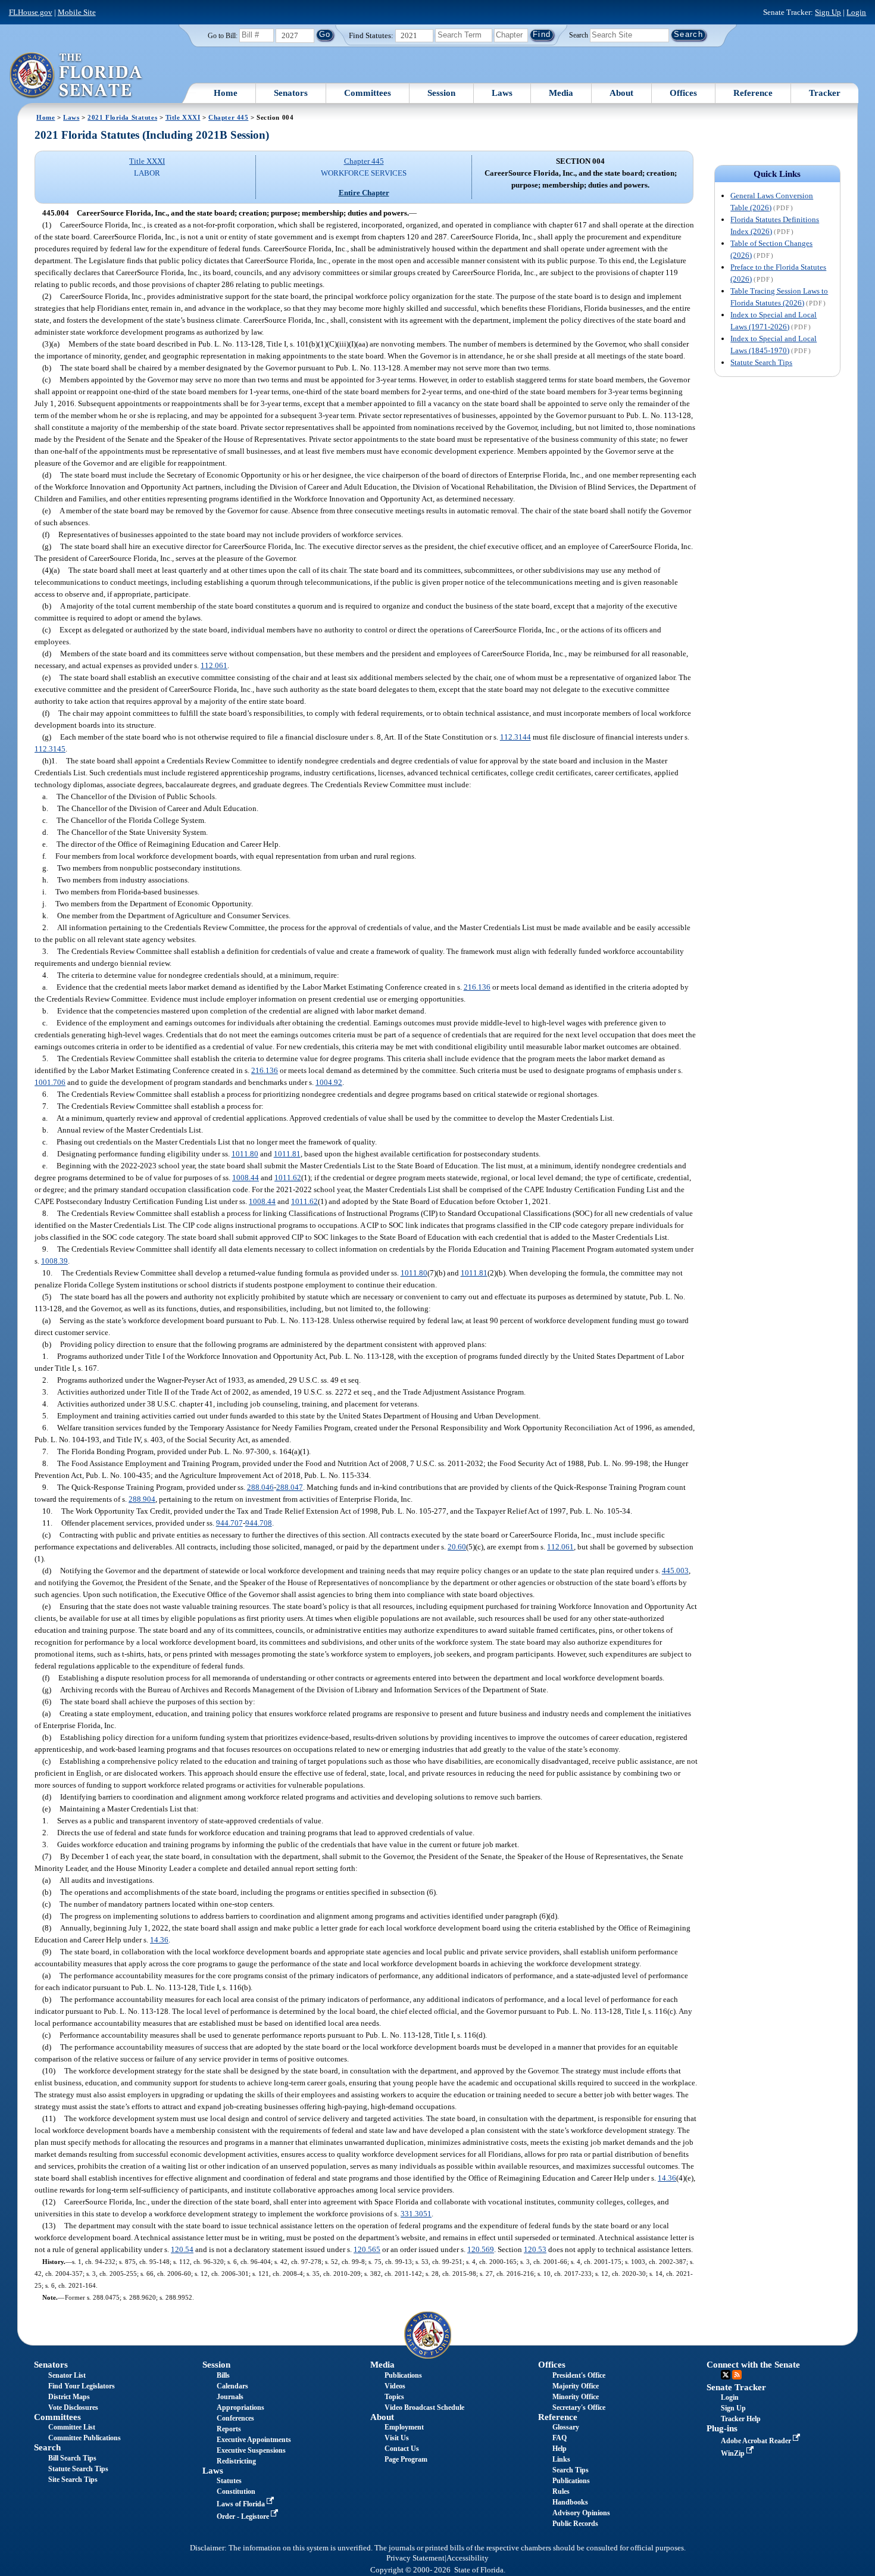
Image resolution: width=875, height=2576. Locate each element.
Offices (683, 93)
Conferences (235, 2418)
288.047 (290, 1487)
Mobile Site (77, 12)
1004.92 (329, 1082)
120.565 (367, 2249)
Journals (230, 2397)
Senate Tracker (736, 2387)
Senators (291, 93)
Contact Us (402, 2449)
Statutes (229, 2481)
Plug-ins (722, 2428)
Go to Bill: (223, 36)
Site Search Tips (73, 2480)
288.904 (142, 1499)
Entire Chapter (364, 193)
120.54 (182, 2249)
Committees (368, 93)
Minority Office (576, 2397)
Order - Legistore (244, 2516)
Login (856, 12)
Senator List (67, 2375)
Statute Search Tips (761, 362)
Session (441, 93)
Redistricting (236, 2461)
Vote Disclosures (73, 2407)
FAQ (560, 2438)
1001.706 (50, 1082)
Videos (395, 2386)
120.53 (535, 2249)
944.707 (229, 1523)
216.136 (477, 987)
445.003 (675, 1571)
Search (579, 35)
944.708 (259, 1523)
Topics (394, 2397)
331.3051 (416, 2214)
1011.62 (288, 1178)
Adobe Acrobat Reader (757, 2441)
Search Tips (571, 2470)
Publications (403, 2375)
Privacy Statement (415, 2558)
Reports (229, 2429)
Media (561, 93)
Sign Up (828, 12)
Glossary (566, 2427)
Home (226, 93)
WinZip (734, 2453)
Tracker (825, 93)
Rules (561, 2491)
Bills (223, 2375)
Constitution (236, 2491)
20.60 (457, 1547)
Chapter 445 (228, 117)
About (621, 93)
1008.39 (54, 1261)
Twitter (726, 2375)
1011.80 (245, 1154)
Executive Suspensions (251, 2450)
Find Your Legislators (82, 2386)
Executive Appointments (254, 2440)
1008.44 (246, 1178)
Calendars (232, 2386)
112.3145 (50, 749)
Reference (753, 93)
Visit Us (397, 2438)
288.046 (260, 1487)
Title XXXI (183, 117)
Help (560, 2449)
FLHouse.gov (31, 12)
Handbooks (570, 2502)
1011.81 (287, 1154)
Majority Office (576, 2386)
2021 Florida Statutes (122, 117)
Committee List (72, 2427)
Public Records (575, 2524)
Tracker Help (741, 2419)
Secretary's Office (579, 2407)
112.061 (214, 665)
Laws (502, 93)
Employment (404, 2427)
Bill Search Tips (72, 2458)
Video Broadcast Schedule (424, 2407)
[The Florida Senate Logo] (76, 76)
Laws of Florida (242, 2504)
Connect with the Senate (753, 2365)
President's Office (579, 2375)
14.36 (159, 1940)
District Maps (69, 2397)
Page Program (406, 2459)
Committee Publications (85, 2438)
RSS (737, 2375)
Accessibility (468, 2558)
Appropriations (240, 2407)
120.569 (481, 2249)
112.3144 (515, 737)
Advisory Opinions (581, 2513)
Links (561, 2459)
